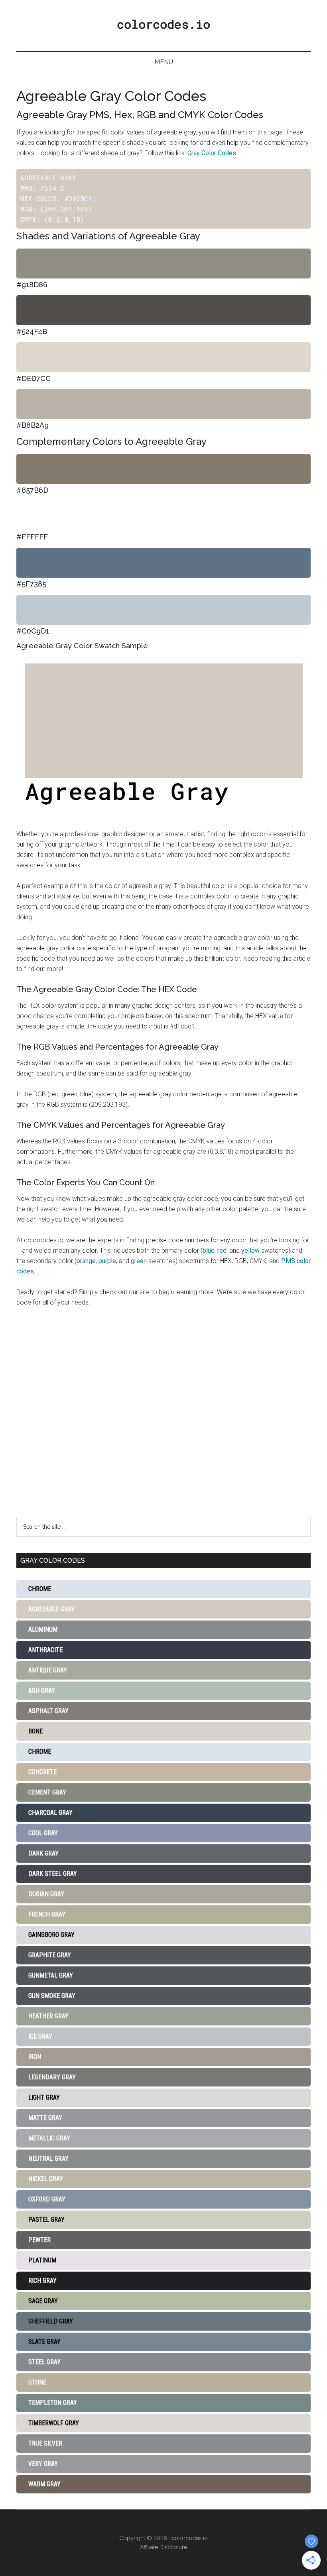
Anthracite (45, 1650)
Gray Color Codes (212, 153)
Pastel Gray (46, 2220)
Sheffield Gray (51, 2321)
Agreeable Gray (51, 1609)
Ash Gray (42, 1691)
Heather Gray (48, 2016)
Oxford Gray (47, 2199)
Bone (35, 1731)
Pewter (39, 2240)
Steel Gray (44, 2362)
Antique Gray (48, 1670)
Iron (35, 2057)
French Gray (47, 1914)
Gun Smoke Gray (52, 1996)
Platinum (42, 2260)
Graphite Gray (50, 1955)
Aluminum (43, 1629)
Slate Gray (44, 2342)
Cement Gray (47, 1792)
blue (209, 1250)
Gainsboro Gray (51, 1935)
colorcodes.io (163, 24)
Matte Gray (45, 2118)
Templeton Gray (53, 2403)
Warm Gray (44, 2484)
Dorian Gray (46, 1894)
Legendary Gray (52, 2077)
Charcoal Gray (50, 1813)
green (139, 1261)
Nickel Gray (46, 2179)
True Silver (45, 2443)
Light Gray (44, 2097)
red (222, 1250)
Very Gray (43, 2464)
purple (107, 1261)
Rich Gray (42, 2281)
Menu (164, 62)
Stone (37, 2382)
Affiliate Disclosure (163, 2547)
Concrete (42, 1772)
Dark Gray (43, 1853)
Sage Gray (43, 2301)
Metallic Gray (49, 2138)
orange (86, 1261)
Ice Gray (40, 2036)
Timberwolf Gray (54, 2423)
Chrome (40, 1589)
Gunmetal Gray (51, 1975)
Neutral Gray (48, 2159)
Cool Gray (43, 1833)
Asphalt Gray (48, 1711)
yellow (250, 1250)
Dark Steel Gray (53, 1874)
